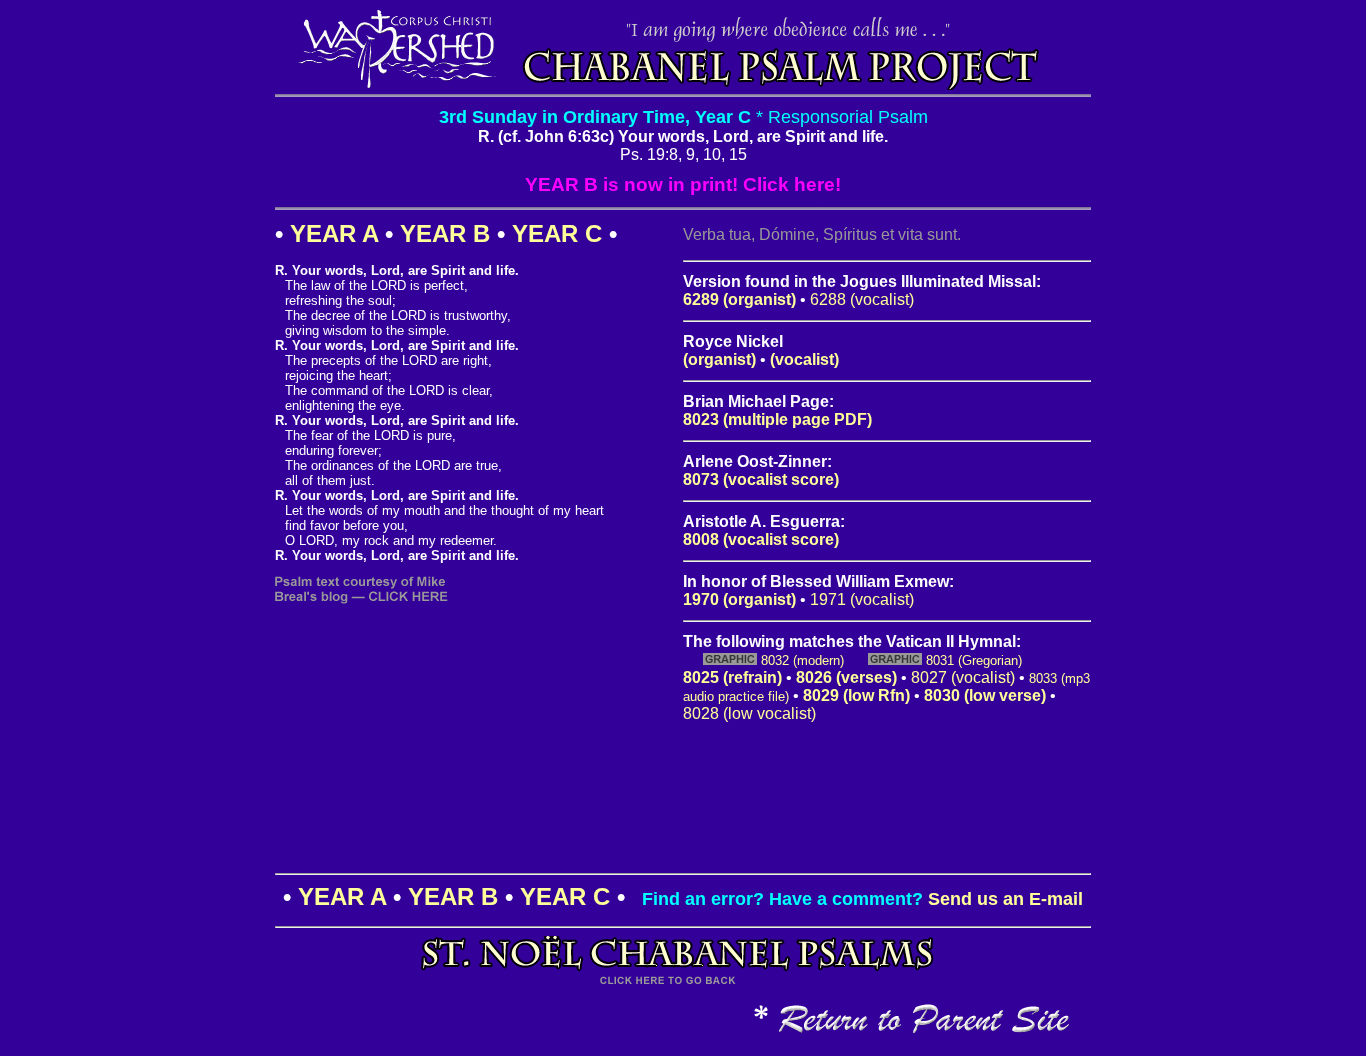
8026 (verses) (846, 677)
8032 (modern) (802, 660)
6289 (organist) (739, 299)
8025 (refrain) (732, 677)
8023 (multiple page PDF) (777, 419)
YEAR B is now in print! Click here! (683, 184)
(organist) (719, 359)
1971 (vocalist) (862, 599)
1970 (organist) (739, 599)
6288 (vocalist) (862, 299)
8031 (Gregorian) (974, 660)
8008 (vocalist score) (761, 539)
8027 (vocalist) (963, 677)
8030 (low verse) (985, 695)
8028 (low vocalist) (749, 713)
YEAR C (557, 233)
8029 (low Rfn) (856, 695)
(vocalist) (804, 359)
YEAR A (334, 233)
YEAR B (445, 233)
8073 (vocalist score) (761, 479)
